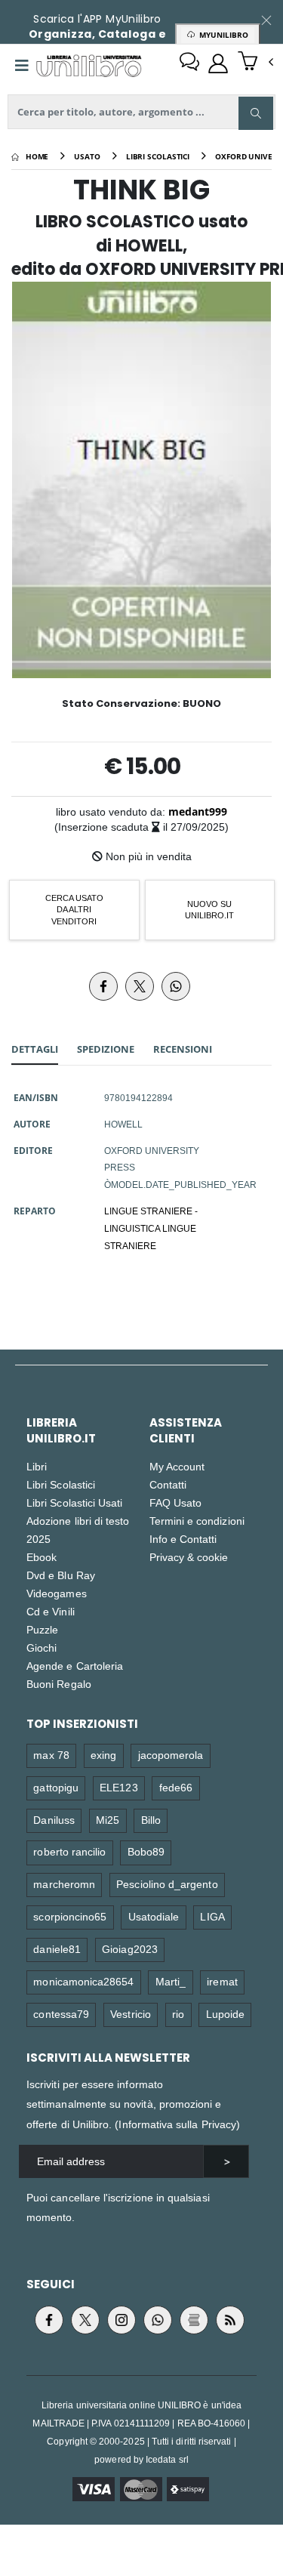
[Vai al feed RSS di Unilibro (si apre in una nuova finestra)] (230, 2320)
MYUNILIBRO (221, 35)
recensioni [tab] (183, 1049)
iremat (222, 1981)
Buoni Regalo (59, 1684)
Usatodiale (154, 1916)
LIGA (212, 1916)
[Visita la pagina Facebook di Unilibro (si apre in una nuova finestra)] (49, 2320)
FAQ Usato (176, 1502)
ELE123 (118, 1787)
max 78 (51, 1755)
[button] (255, 63)
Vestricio (131, 2014)
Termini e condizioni (197, 1521)
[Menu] (22, 66)
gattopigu (56, 1787)
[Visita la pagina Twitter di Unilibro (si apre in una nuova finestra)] (85, 2320)
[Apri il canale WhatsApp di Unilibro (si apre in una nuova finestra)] (158, 2320)
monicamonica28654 (83, 1981)
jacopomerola (171, 1755)
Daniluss (54, 1820)
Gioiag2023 (130, 1949)
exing (103, 1755)
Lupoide (225, 2014)
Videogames (57, 1593)
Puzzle (42, 1629)
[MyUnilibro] (218, 63)
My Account (177, 1466)
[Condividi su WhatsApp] (176, 986)
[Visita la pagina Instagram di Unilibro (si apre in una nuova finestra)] (122, 2320)
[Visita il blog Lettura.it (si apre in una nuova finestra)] (194, 2320)
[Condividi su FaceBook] (103, 986)
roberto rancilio (69, 1851)
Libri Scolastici (61, 1484)
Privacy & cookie (189, 1557)
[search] (256, 113)
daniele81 (57, 1949)
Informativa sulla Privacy (177, 2124)
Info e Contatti (183, 1539)
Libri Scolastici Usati (74, 1502)
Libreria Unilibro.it (61, 1430)
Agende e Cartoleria (75, 1666)
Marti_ (171, 1981)
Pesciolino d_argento (167, 1884)
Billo (151, 1820)
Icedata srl (167, 2459)
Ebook (42, 1557)
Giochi (42, 1647)
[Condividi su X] (140, 986)
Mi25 (108, 1820)
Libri (37, 1466)
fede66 (176, 1787)
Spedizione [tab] (106, 1049)
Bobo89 (146, 1851)
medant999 (198, 811)
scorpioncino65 (70, 1916)
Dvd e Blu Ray (61, 1575)
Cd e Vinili (51, 1611)
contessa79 (61, 2014)
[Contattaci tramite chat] (189, 63)
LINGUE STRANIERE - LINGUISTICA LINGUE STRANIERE (151, 1228)
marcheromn (64, 1884)
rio (178, 2014)
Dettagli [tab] (35, 1049)
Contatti (168, 1484)
